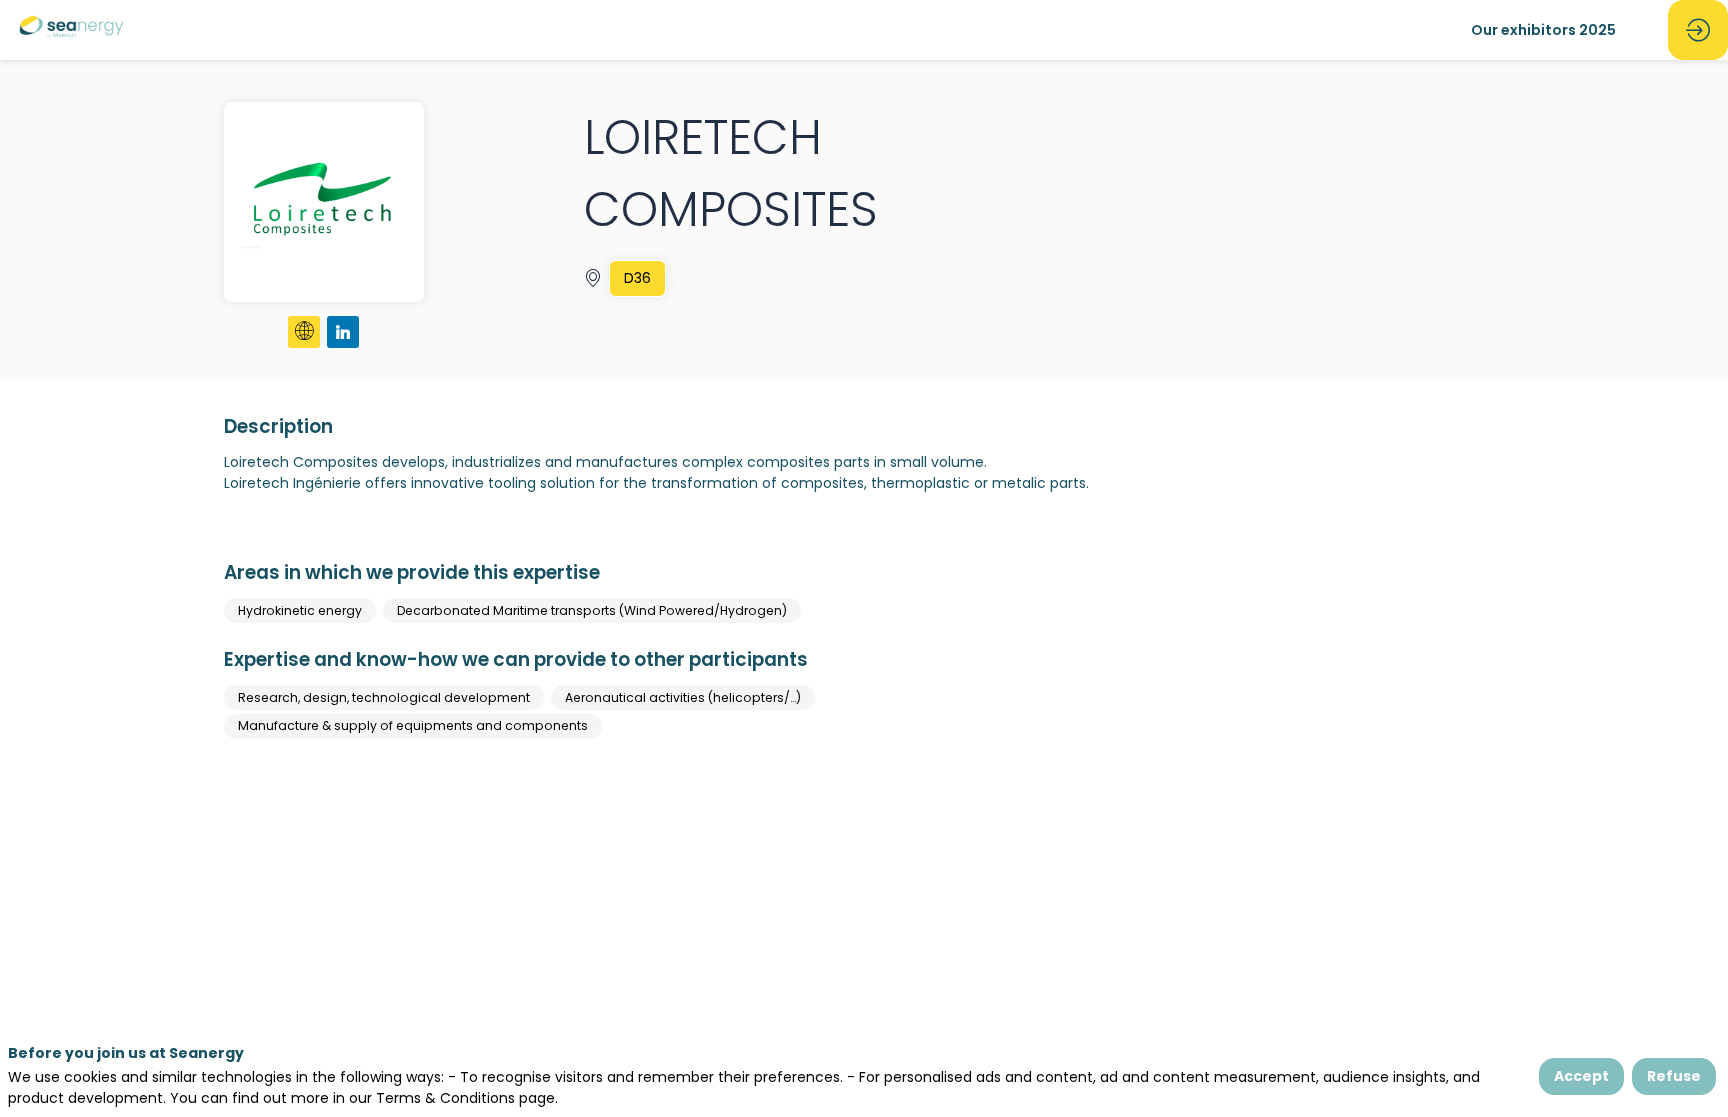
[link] (1543, 30)
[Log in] (1698, 30)
